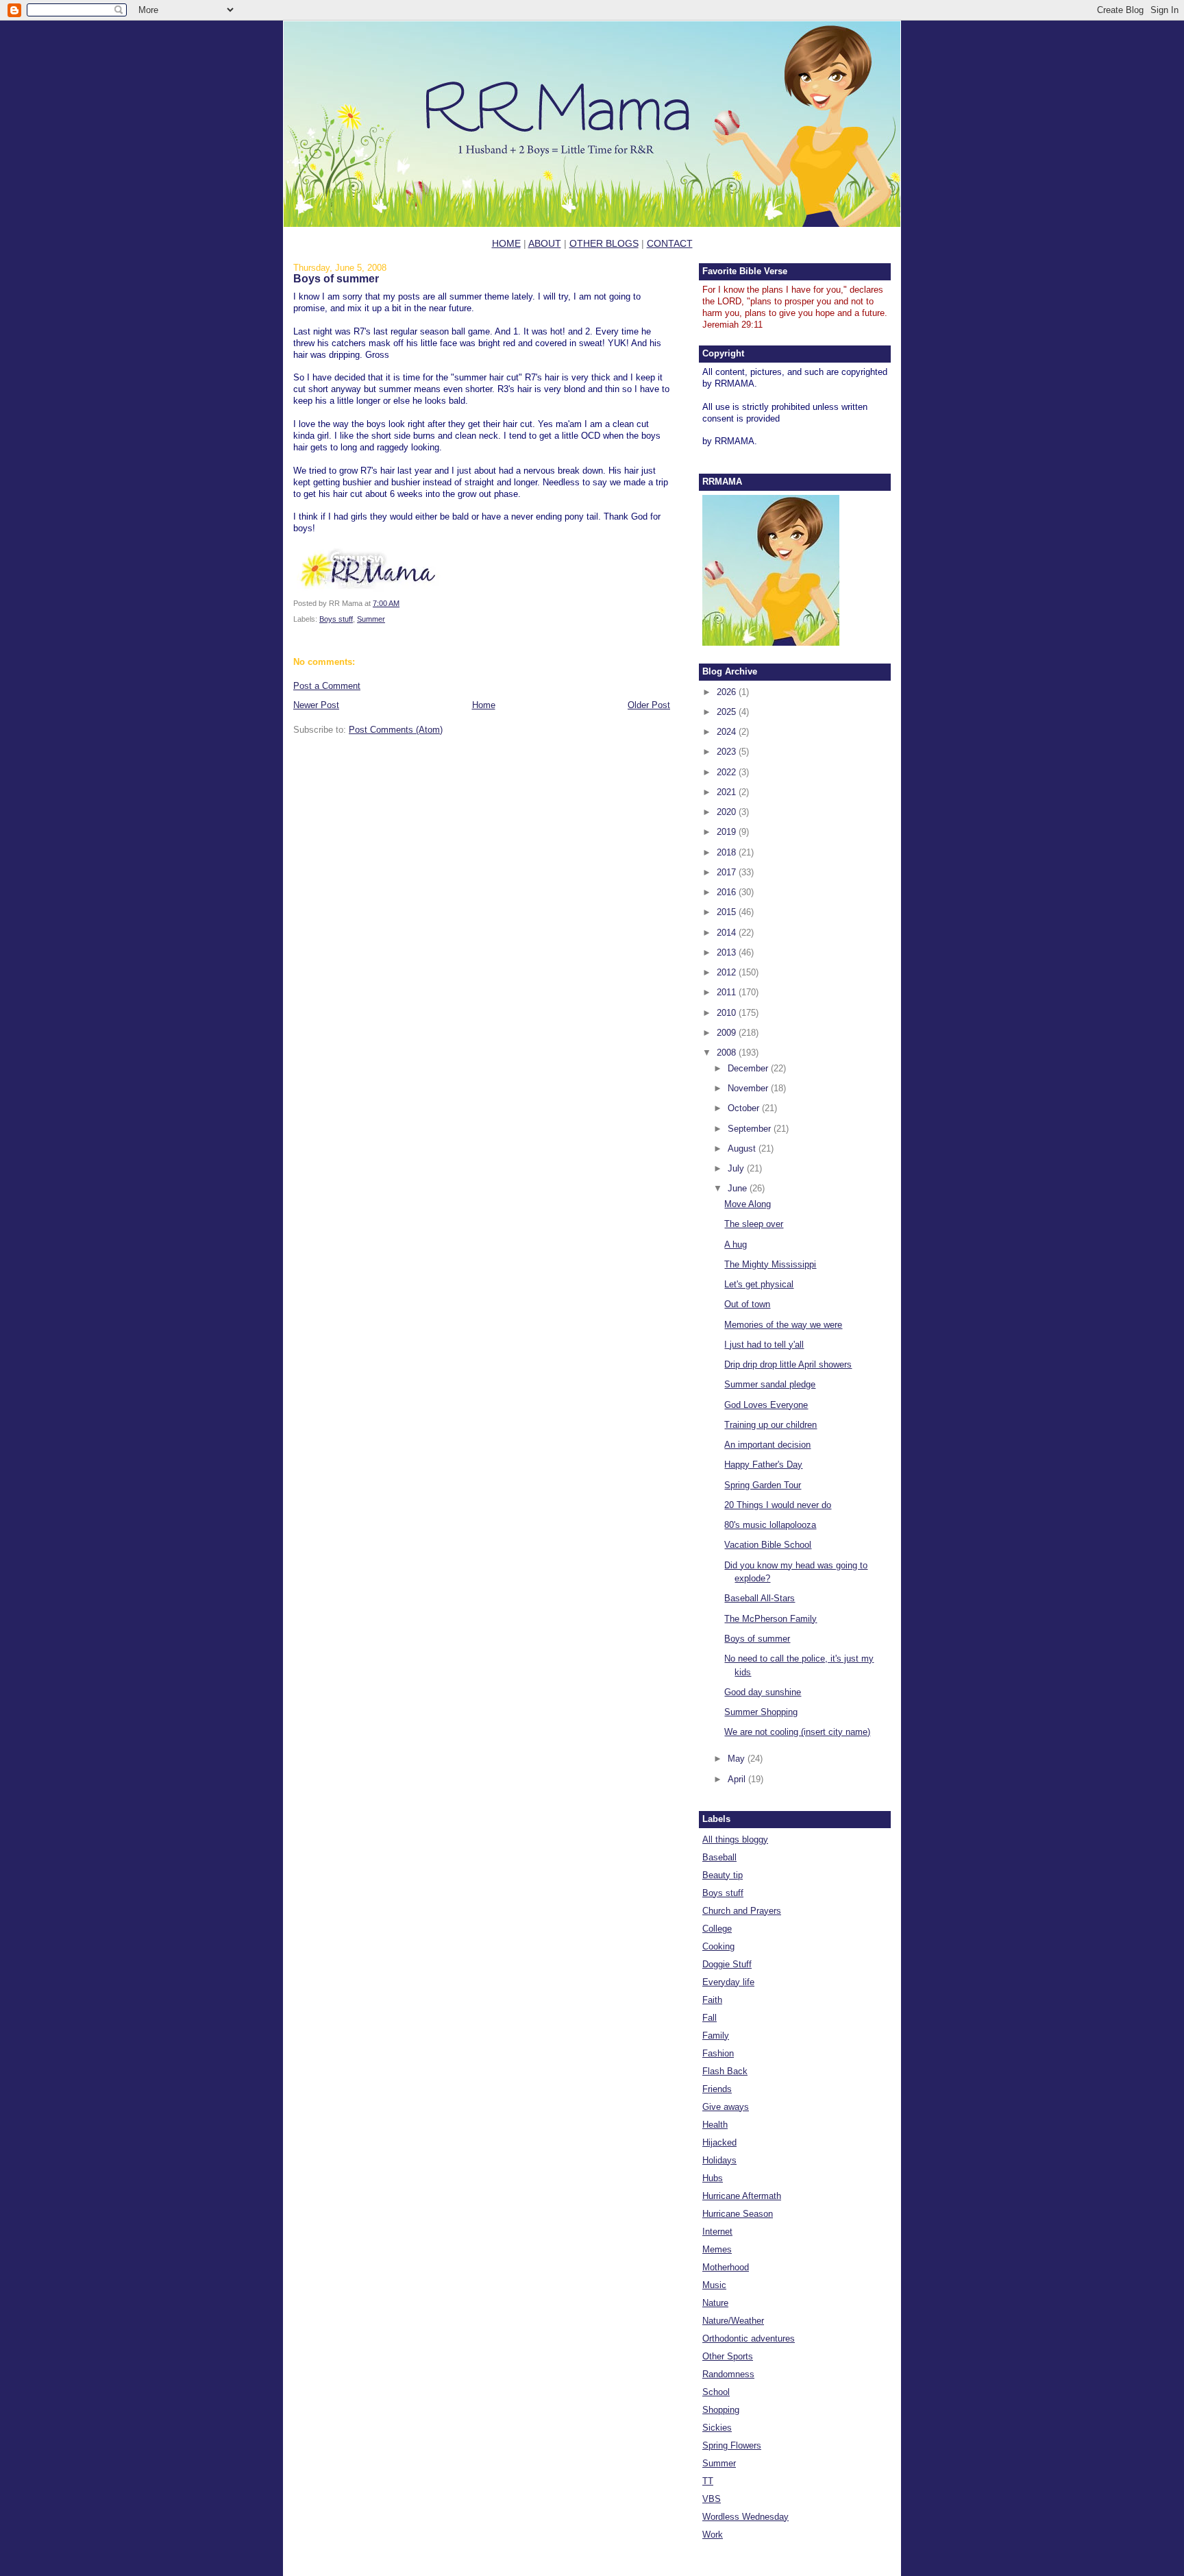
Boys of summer (336, 278)
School (716, 2392)
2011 (728, 992)
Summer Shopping (761, 1712)
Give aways (726, 2107)
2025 (728, 712)
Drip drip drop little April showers (788, 1364)
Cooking (718, 1946)
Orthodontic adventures (749, 2338)
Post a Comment (327, 686)
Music (714, 2285)
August (743, 1149)
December (749, 1068)
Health (715, 2125)
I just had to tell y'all (764, 1345)
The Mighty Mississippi (770, 1264)
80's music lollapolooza (770, 1525)
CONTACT (670, 243)
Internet (717, 2232)
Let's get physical (759, 1284)
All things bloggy (735, 1839)
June (739, 1188)
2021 (728, 792)
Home (484, 705)
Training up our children (770, 1425)
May (738, 1759)
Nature (715, 2303)
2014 (728, 933)
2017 (728, 872)
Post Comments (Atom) (396, 730)
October (745, 1108)
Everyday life (728, 1982)
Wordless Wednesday (745, 2517)
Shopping (721, 2410)
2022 (728, 772)
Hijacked (719, 2142)
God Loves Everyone (766, 1405)
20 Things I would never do (778, 1505)
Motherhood (726, 2267)
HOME (506, 243)
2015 (728, 912)
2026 (728, 692)
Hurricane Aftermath (742, 2196)
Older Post (649, 705)
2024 (728, 732)
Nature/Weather (733, 2321)
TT (708, 2481)
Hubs (713, 2178)
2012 (728, 972)
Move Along (748, 1204)
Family (716, 2036)
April (738, 1779)
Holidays (719, 2160)
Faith (712, 2000)
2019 (728, 832)
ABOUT (545, 243)
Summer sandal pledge (770, 1384)
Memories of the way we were (783, 1325)
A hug (736, 1244)
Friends (717, 2089)
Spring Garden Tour (763, 1485)
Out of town (747, 1304)
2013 (728, 952)
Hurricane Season (738, 2214)
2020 (728, 812)
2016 (728, 892)
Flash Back (725, 2071)
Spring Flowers (732, 2445)
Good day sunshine (763, 1692)
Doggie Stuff (727, 1964)
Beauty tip (723, 1875)
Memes (717, 2249)
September (751, 1129)
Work (713, 2535)
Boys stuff (336, 619)
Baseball (719, 1857)
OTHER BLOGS (604, 243)
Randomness (728, 2374)
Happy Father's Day (763, 1465)
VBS (712, 2499)
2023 (728, 752)
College (717, 1929)
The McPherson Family (770, 1619)
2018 (728, 852)
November (749, 1088)
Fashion (718, 2053)
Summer (371, 619)
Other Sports (728, 2356)
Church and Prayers (742, 1911)
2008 (728, 1053)
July (737, 1168)
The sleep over (754, 1224)
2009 (728, 1033)
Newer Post (316, 705)
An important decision (767, 1445)
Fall (710, 2018)
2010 (728, 1013)
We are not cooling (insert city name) (797, 1732)
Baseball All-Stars (760, 1598)
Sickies (717, 2428)
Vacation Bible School (768, 1545)
